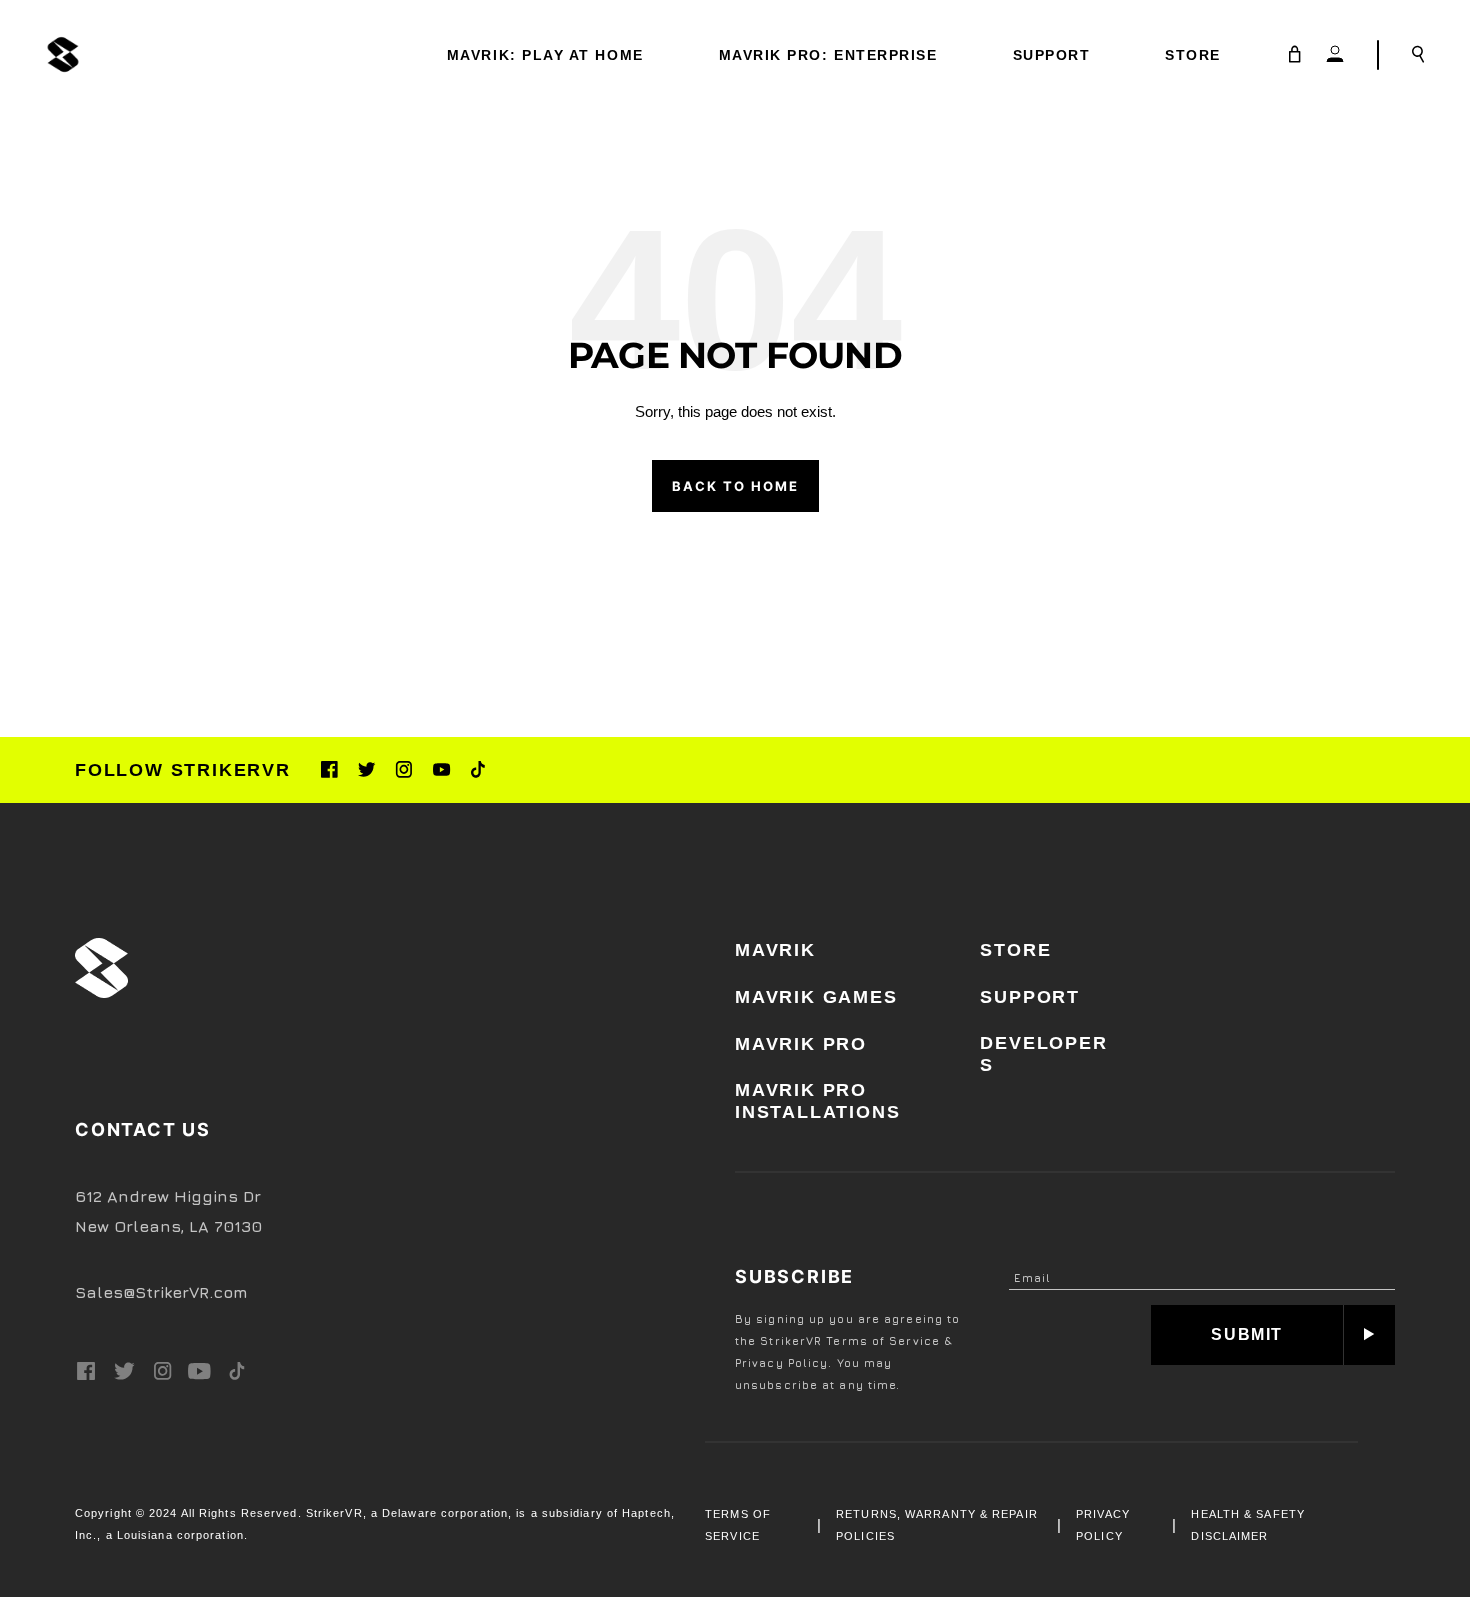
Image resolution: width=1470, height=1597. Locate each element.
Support (1030, 997)
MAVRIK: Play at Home (545, 55)
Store (1015, 950)
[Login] (1335, 55)
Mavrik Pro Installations (817, 1101)
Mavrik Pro (801, 1044)
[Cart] (1295, 55)
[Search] (1418, 55)
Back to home (735, 486)
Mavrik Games (816, 997)
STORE (1193, 55)
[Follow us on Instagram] (403, 769)
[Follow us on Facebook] (329, 769)
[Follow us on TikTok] (478, 769)
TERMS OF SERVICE (738, 1525)
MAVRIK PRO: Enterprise (828, 55)
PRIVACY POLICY (1103, 1525)
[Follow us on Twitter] (366, 769)
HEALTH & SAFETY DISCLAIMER (1248, 1525)
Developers (1043, 1054)
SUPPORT (1052, 55)
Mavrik (775, 950)
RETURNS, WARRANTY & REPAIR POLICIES (937, 1525)
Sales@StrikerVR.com (161, 1292)
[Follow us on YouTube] (441, 769)
